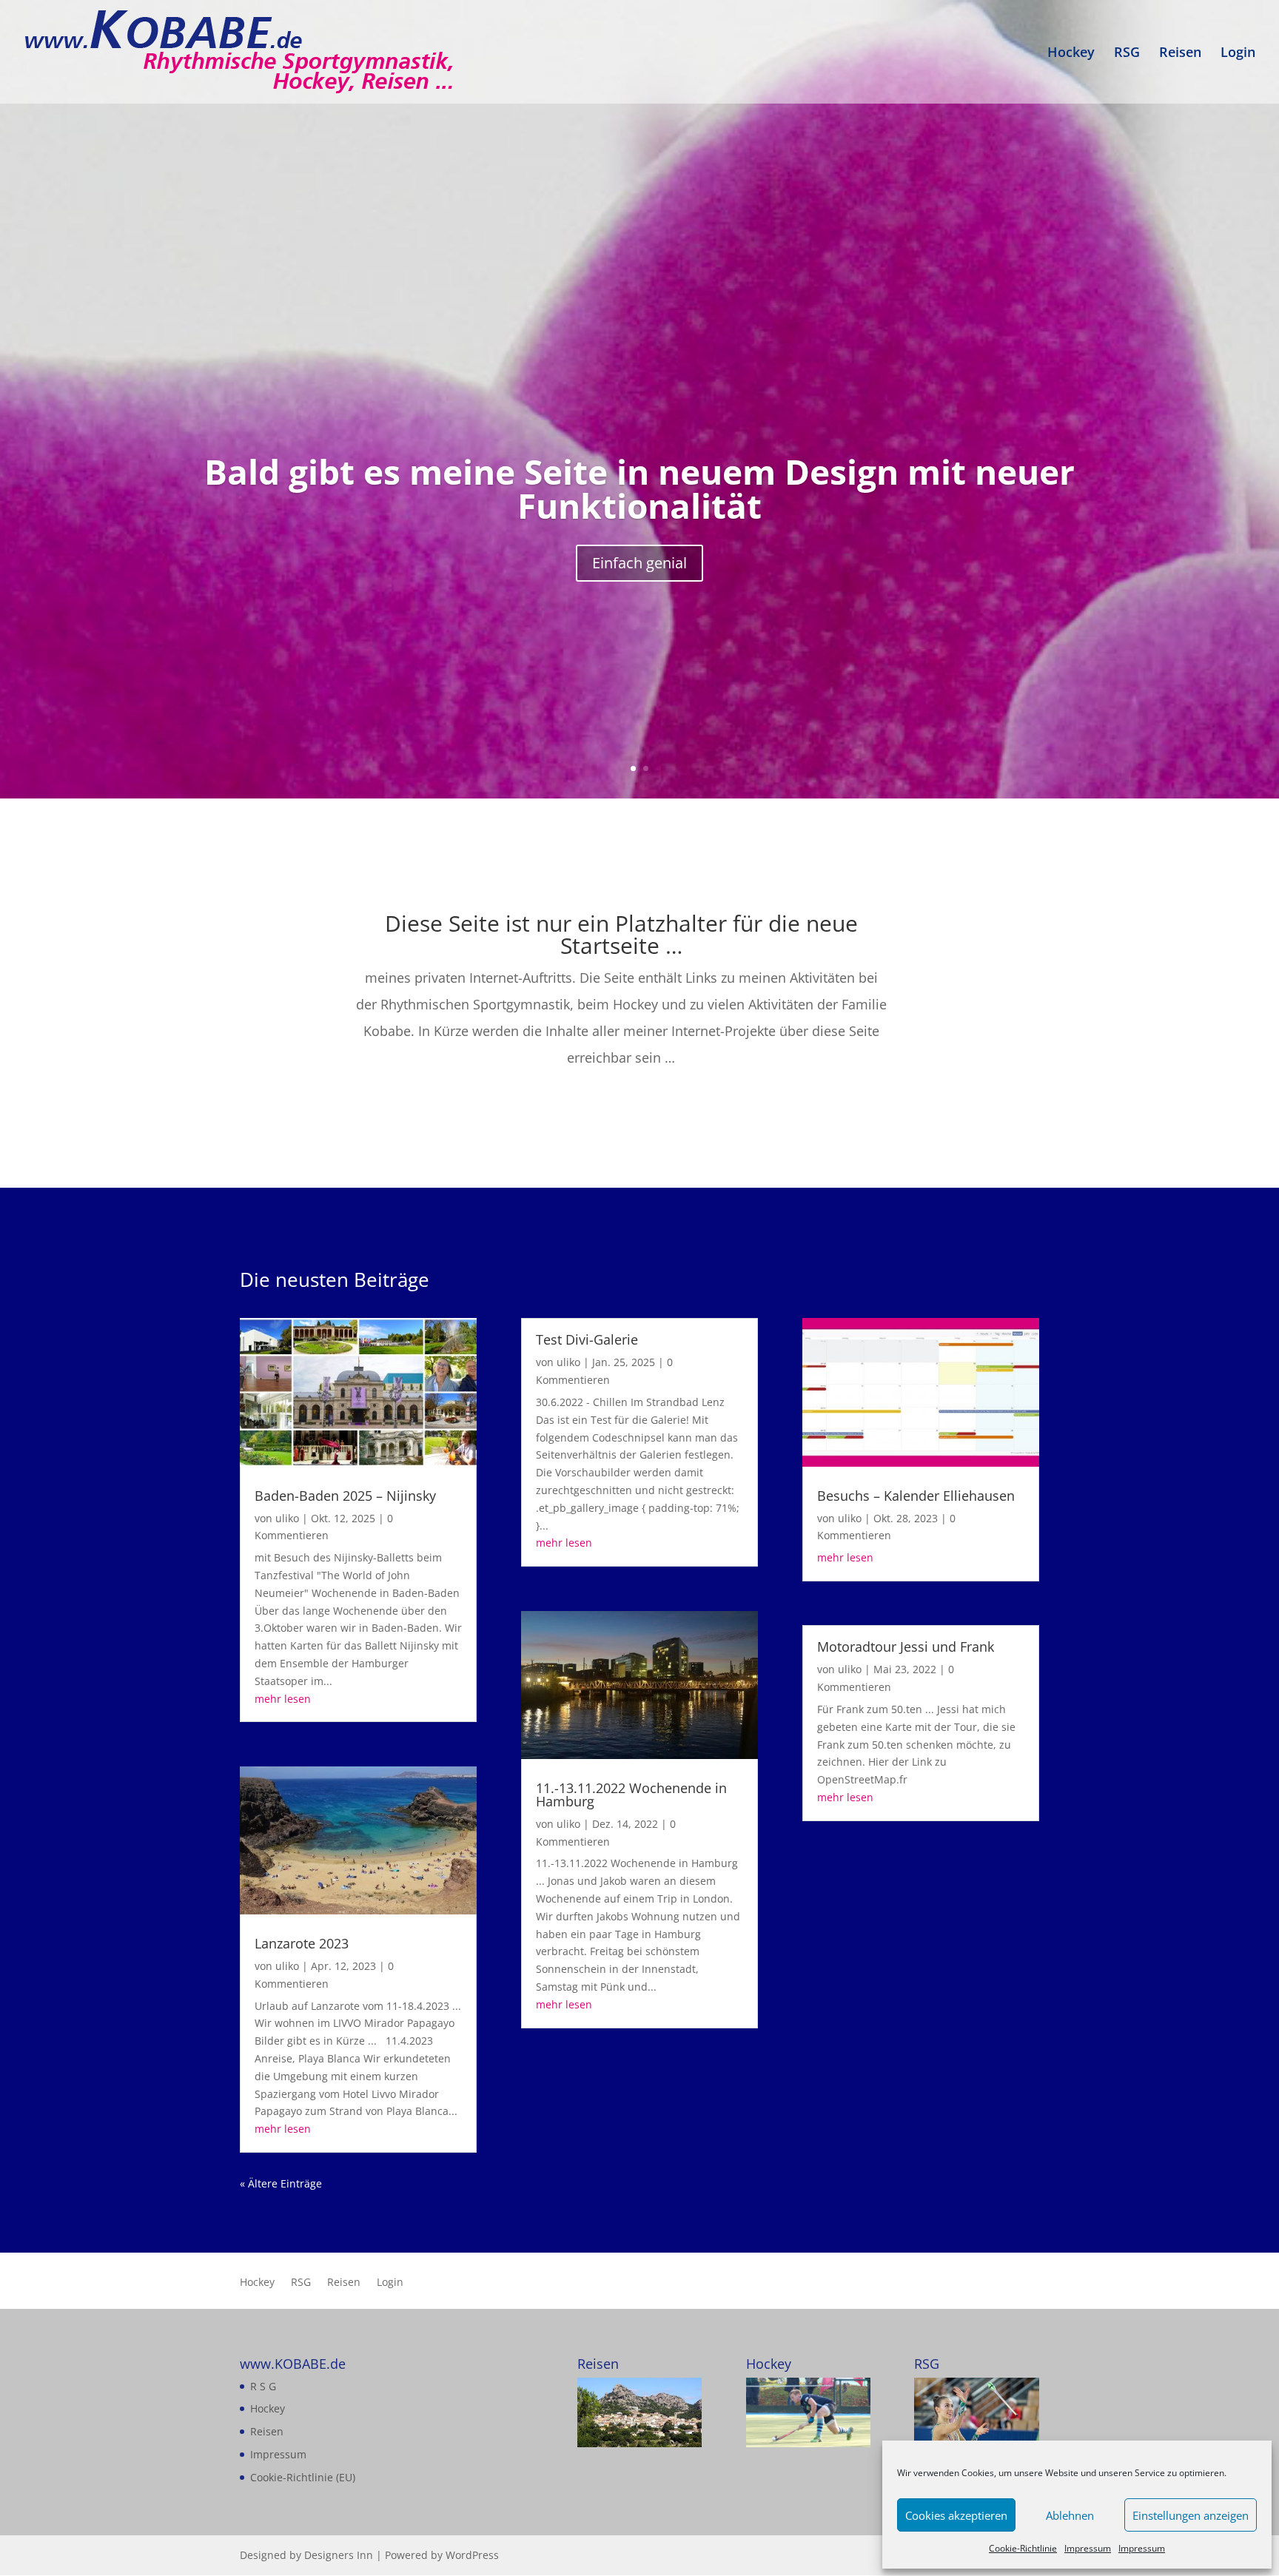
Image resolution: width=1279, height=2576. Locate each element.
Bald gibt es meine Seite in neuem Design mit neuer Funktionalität (639, 489)
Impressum (1088, 2548)
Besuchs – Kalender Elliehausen (916, 1496)
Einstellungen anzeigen (1191, 2515)
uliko (287, 1518)
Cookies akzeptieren (956, 2515)
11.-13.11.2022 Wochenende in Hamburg (631, 1795)
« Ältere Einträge (281, 2183)
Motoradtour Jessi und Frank (906, 1647)
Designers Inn (339, 2555)
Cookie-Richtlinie (1023, 2548)
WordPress (472, 2555)
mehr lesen (283, 1699)
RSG (1127, 54)
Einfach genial (639, 564)
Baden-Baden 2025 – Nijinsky (345, 1496)
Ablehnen (1070, 2515)
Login (1238, 54)
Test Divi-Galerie (587, 1339)
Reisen (1180, 54)
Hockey (1071, 54)
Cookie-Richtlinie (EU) (303, 2477)
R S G (263, 2386)
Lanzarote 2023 (302, 1943)
